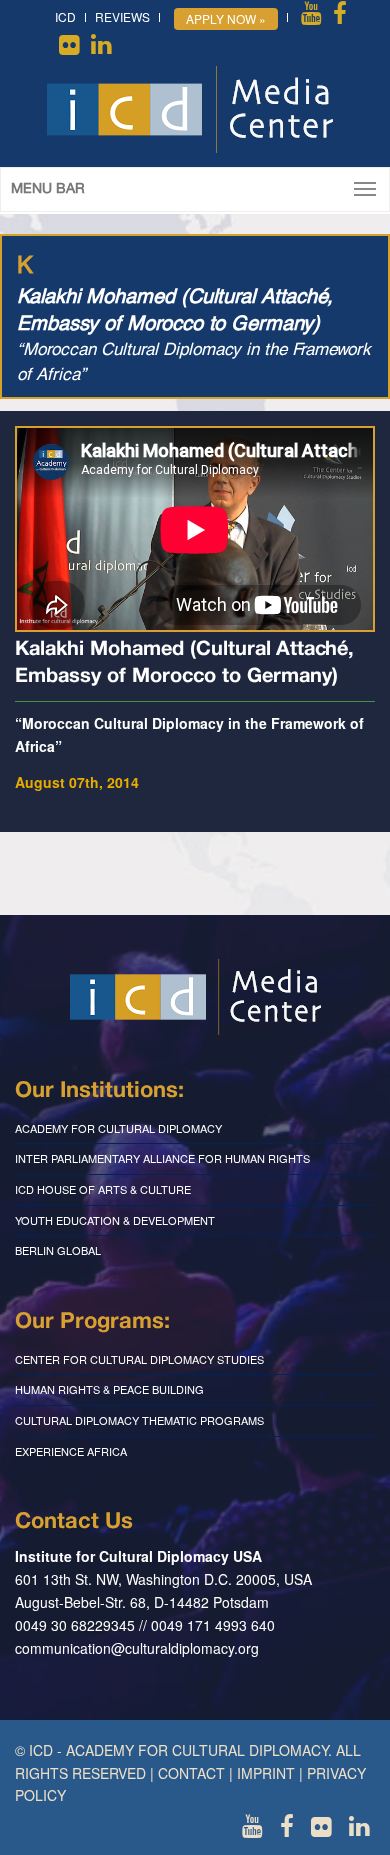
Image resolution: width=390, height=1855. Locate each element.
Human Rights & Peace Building (109, 1389)
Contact (191, 1773)
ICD (65, 16)
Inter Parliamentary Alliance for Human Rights (162, 1158)
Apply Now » (226, 18)
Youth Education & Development (115, 1220)
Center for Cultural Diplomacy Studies (139, 1359)
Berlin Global (58, 1250)
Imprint (266, 1773)
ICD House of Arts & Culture (103, 1189)
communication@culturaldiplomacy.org (137, 1648)
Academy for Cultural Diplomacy (118, 1128)
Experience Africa (71, 1451)
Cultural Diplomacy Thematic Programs (139, 1420)
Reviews (122, 16)
